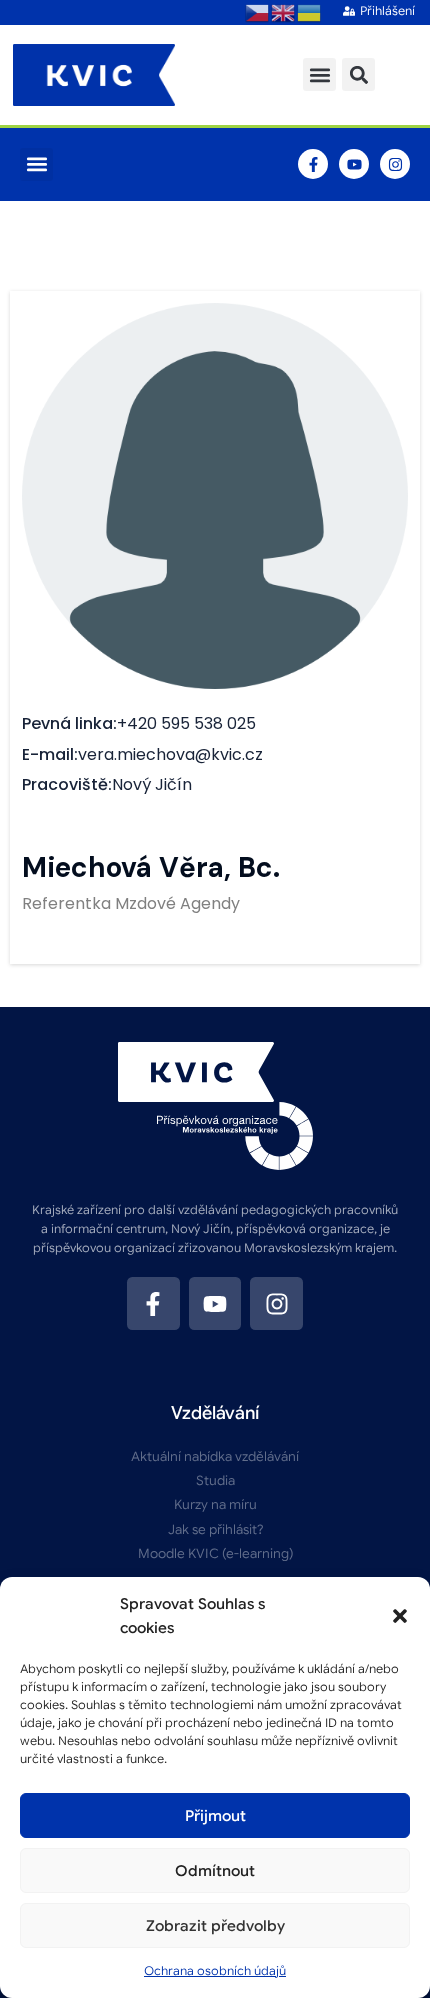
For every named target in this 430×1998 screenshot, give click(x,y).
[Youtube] (354, 164)
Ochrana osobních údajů (215, 1970)
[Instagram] (395, 164)
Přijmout (215, 1816)
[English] (284, 12)
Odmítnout (215, 1871)
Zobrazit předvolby (215, 1926)
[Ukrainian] (310, 12)
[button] (400, 1616)
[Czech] (258, 12)
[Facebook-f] (313, 164)
